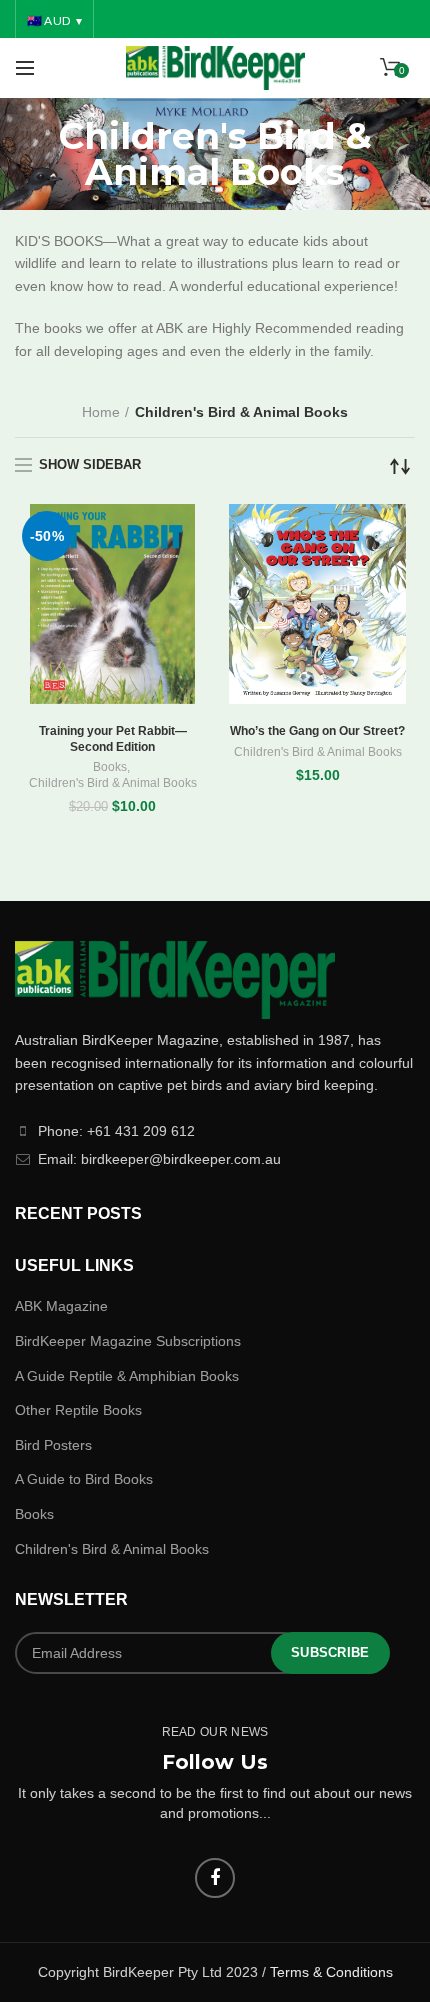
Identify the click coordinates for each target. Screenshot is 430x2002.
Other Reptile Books (78, 1410)
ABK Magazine (61, 1306)
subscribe (330, 1652)
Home (101, 412)
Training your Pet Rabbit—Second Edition (113, 739)
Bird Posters (53, 1445)
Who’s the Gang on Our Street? (317, 731)
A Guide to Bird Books (84, 1479)
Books (110, 767)
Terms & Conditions (331, 1972)
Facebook (215, 1878)
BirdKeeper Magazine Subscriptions (128, 1341)
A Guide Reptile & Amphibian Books (127, 1376)
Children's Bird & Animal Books (113, 783)
